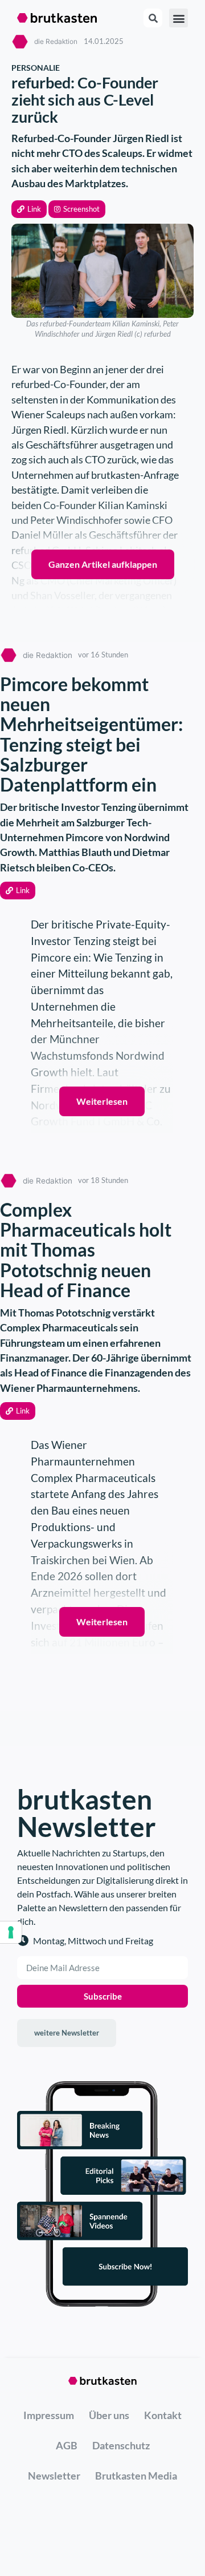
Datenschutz (121, 2445)
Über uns (109, 2415)
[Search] (153, 18)
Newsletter (54, 2476)
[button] (29, 209)
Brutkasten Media (136, 2476)
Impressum (49, 2415)
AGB (67, 2445)
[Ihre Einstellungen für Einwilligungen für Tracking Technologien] (11, 1932)
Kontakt (163, 2415)
